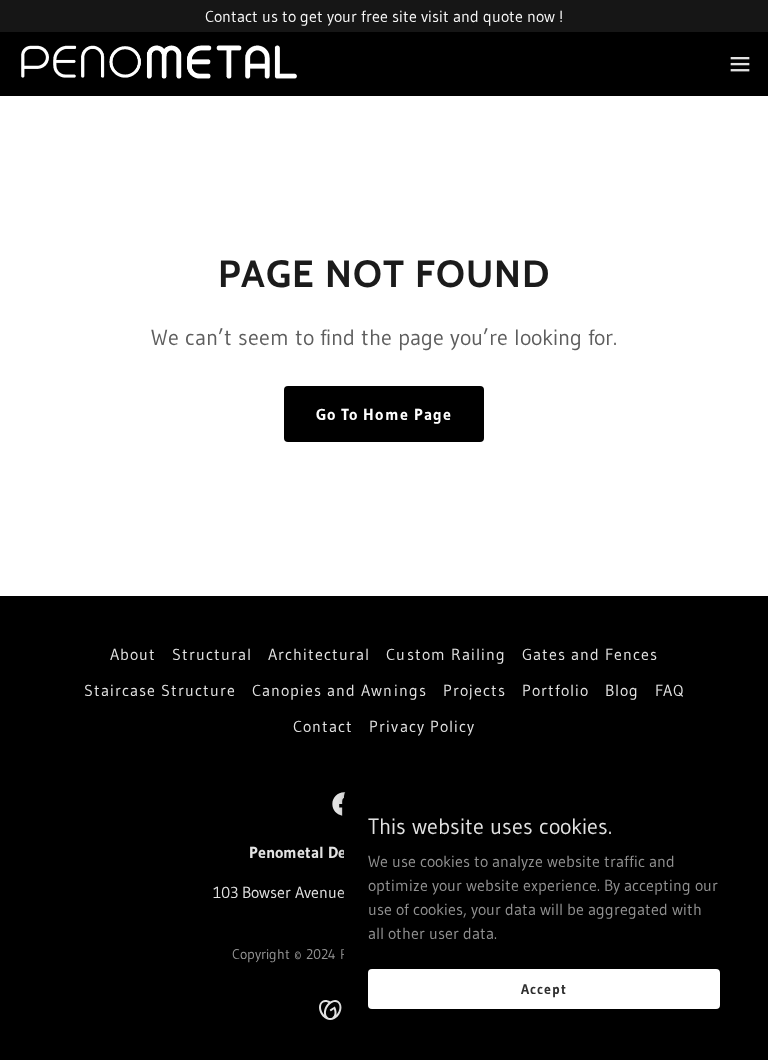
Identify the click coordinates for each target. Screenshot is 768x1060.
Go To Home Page (383, 414)
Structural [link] (212, 654)
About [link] (133, 654)
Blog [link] (622, 690)
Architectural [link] (319, 654)
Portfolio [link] (555, 690)
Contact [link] (323, 726)
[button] (740, 64)
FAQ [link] (669, 690)
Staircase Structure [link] (160, 690)
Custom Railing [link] (445, 654)
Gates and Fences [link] (590, 654)
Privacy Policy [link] (421, 726)
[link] (159, 64)
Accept (543, 988)
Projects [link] (474, 690)
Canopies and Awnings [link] (339, 690)
